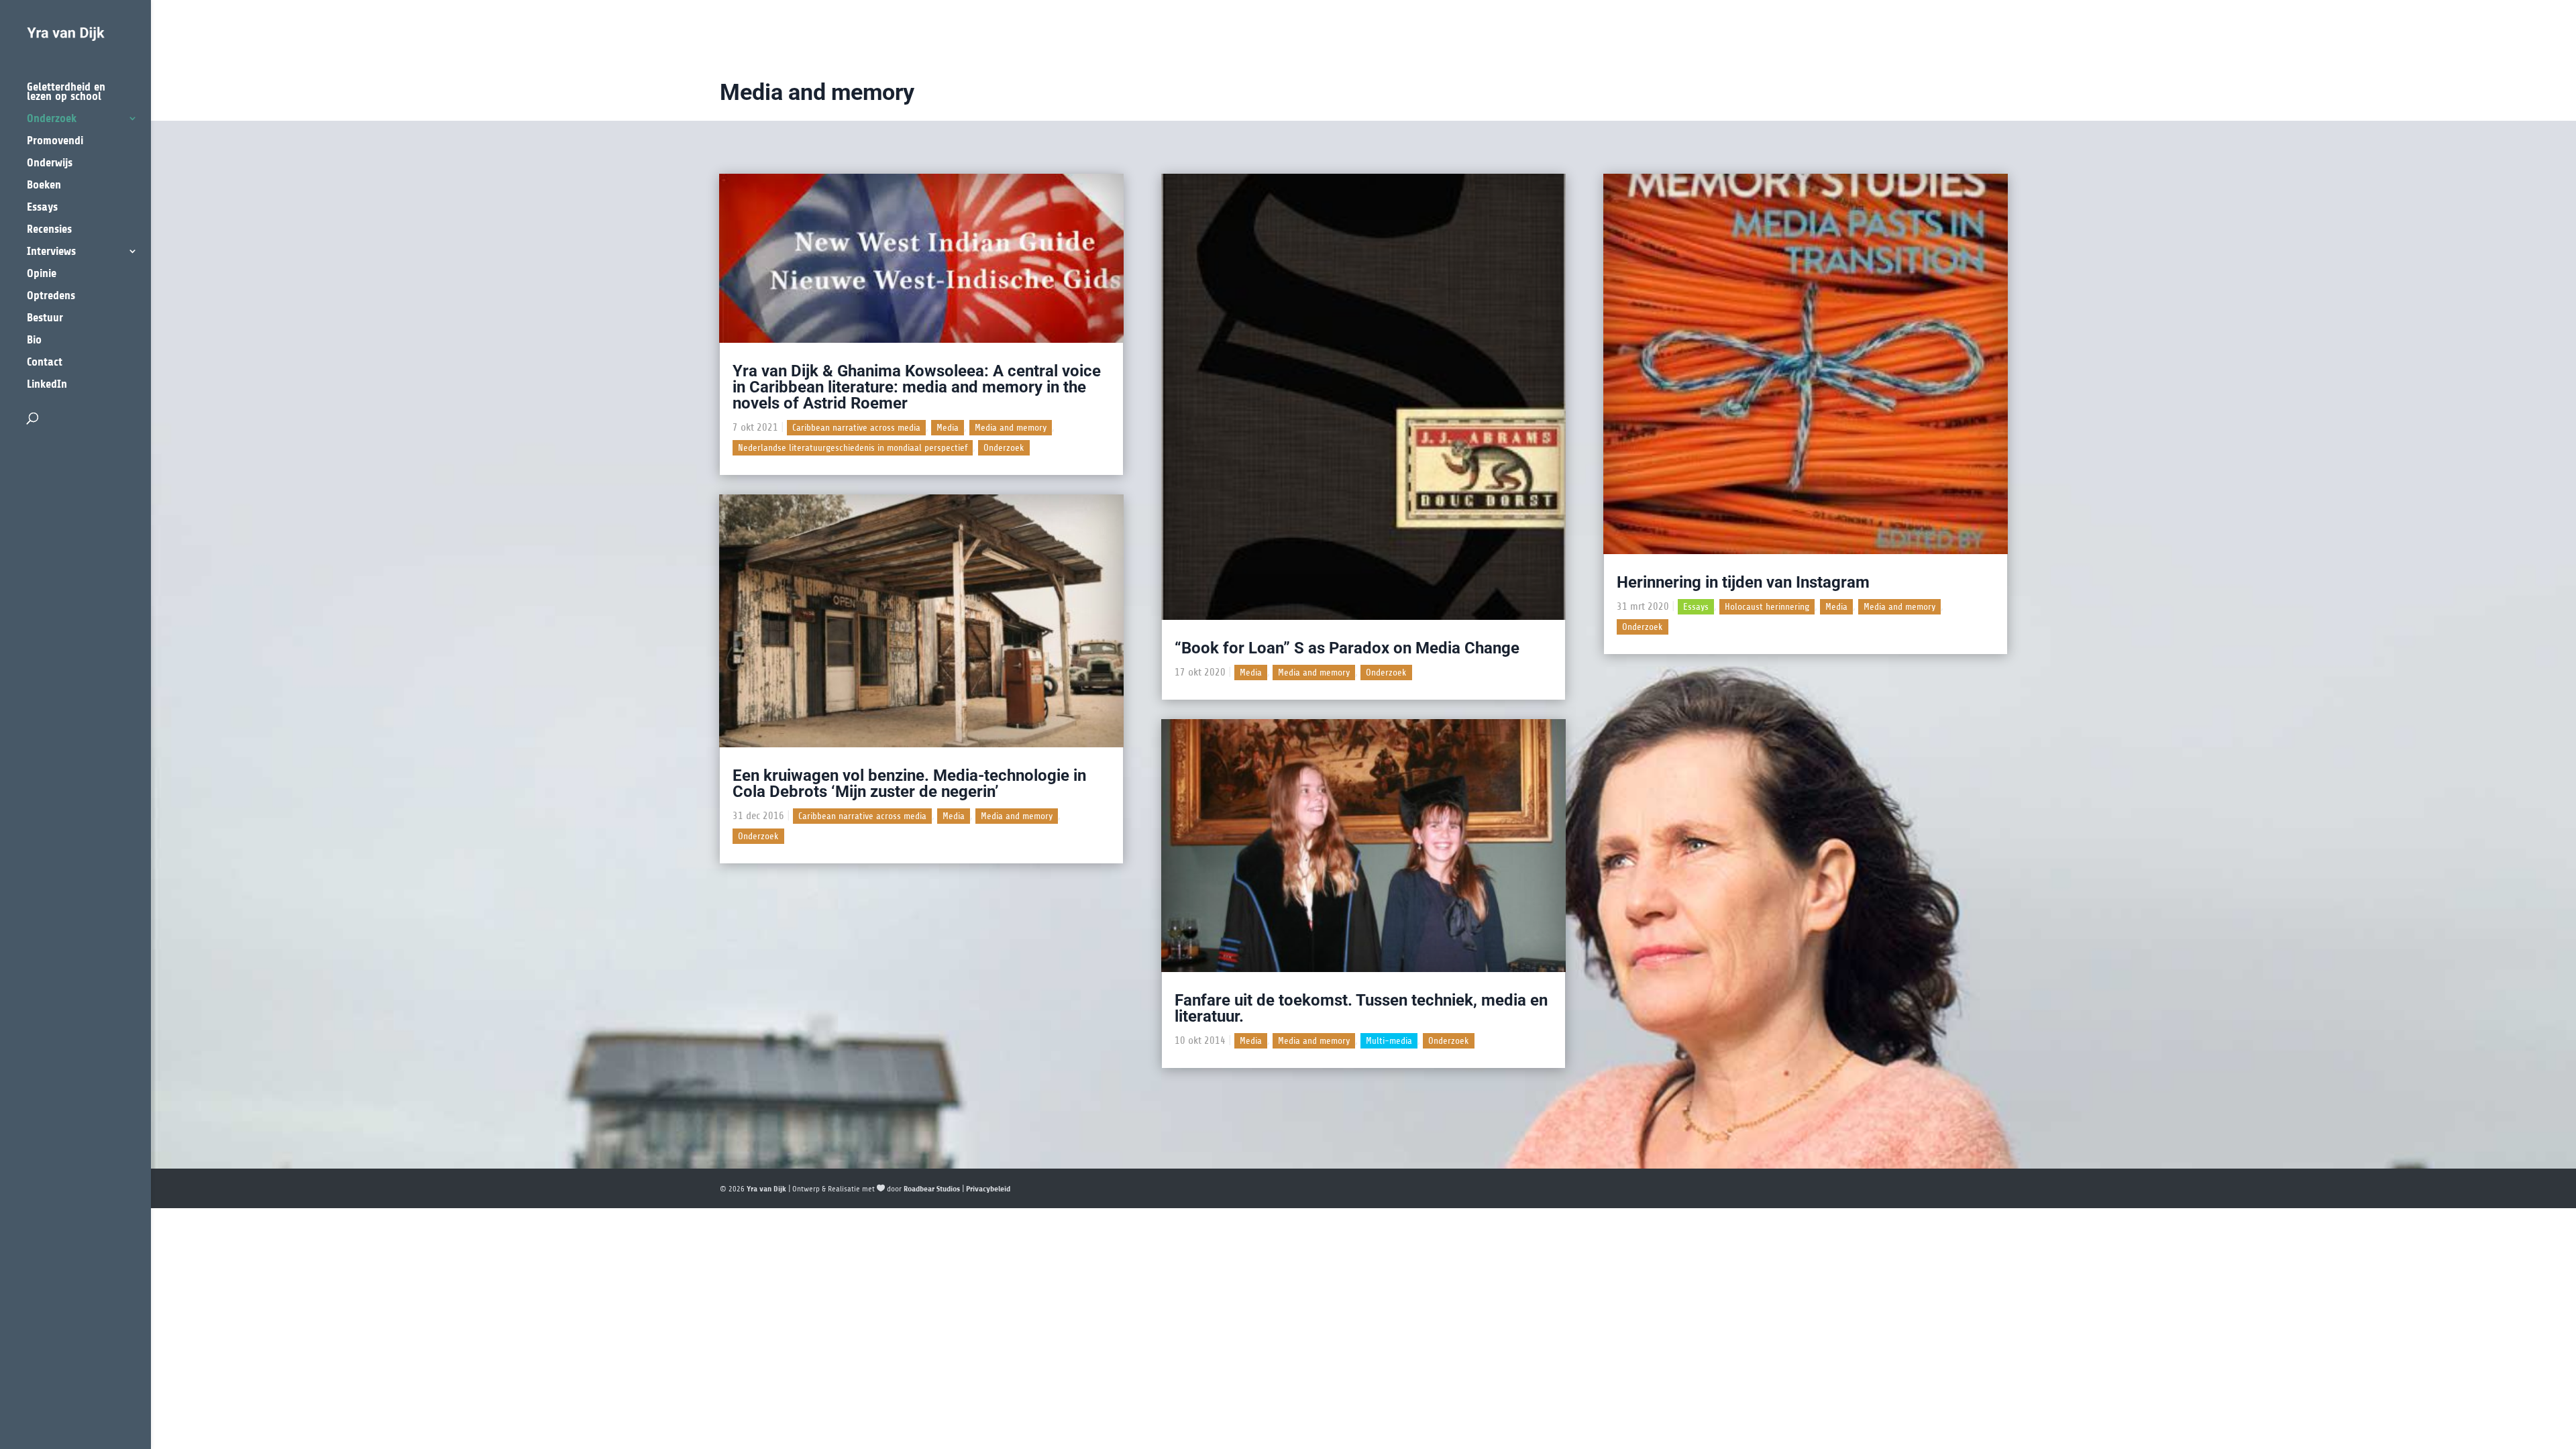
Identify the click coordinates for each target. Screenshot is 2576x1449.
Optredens (51, 296)
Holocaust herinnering (1767, 607)
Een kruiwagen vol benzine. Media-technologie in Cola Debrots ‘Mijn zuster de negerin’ (909, 784)
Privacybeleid (988, 1189)
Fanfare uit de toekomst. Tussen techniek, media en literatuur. (1361, 1008)
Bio (34, 340)
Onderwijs (50, 163)
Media (948, 428)
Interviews (51, 252)
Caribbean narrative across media (856, 428)
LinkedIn (47, 385)
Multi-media (1389, 1041)
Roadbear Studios (932, 1189)
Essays (42, 208)
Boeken (44, 185)
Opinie (42, 274)
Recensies (49, 230)
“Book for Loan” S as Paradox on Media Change (1347, 648)
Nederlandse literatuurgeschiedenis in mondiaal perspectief (853, 448)
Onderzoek (52, 119)
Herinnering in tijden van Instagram (1743, 582)
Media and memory (1011, 428)
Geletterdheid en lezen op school (66, 92)
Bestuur (45, 318)
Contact (45, 363)
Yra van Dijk (766, 1189)
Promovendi (55, 141)
